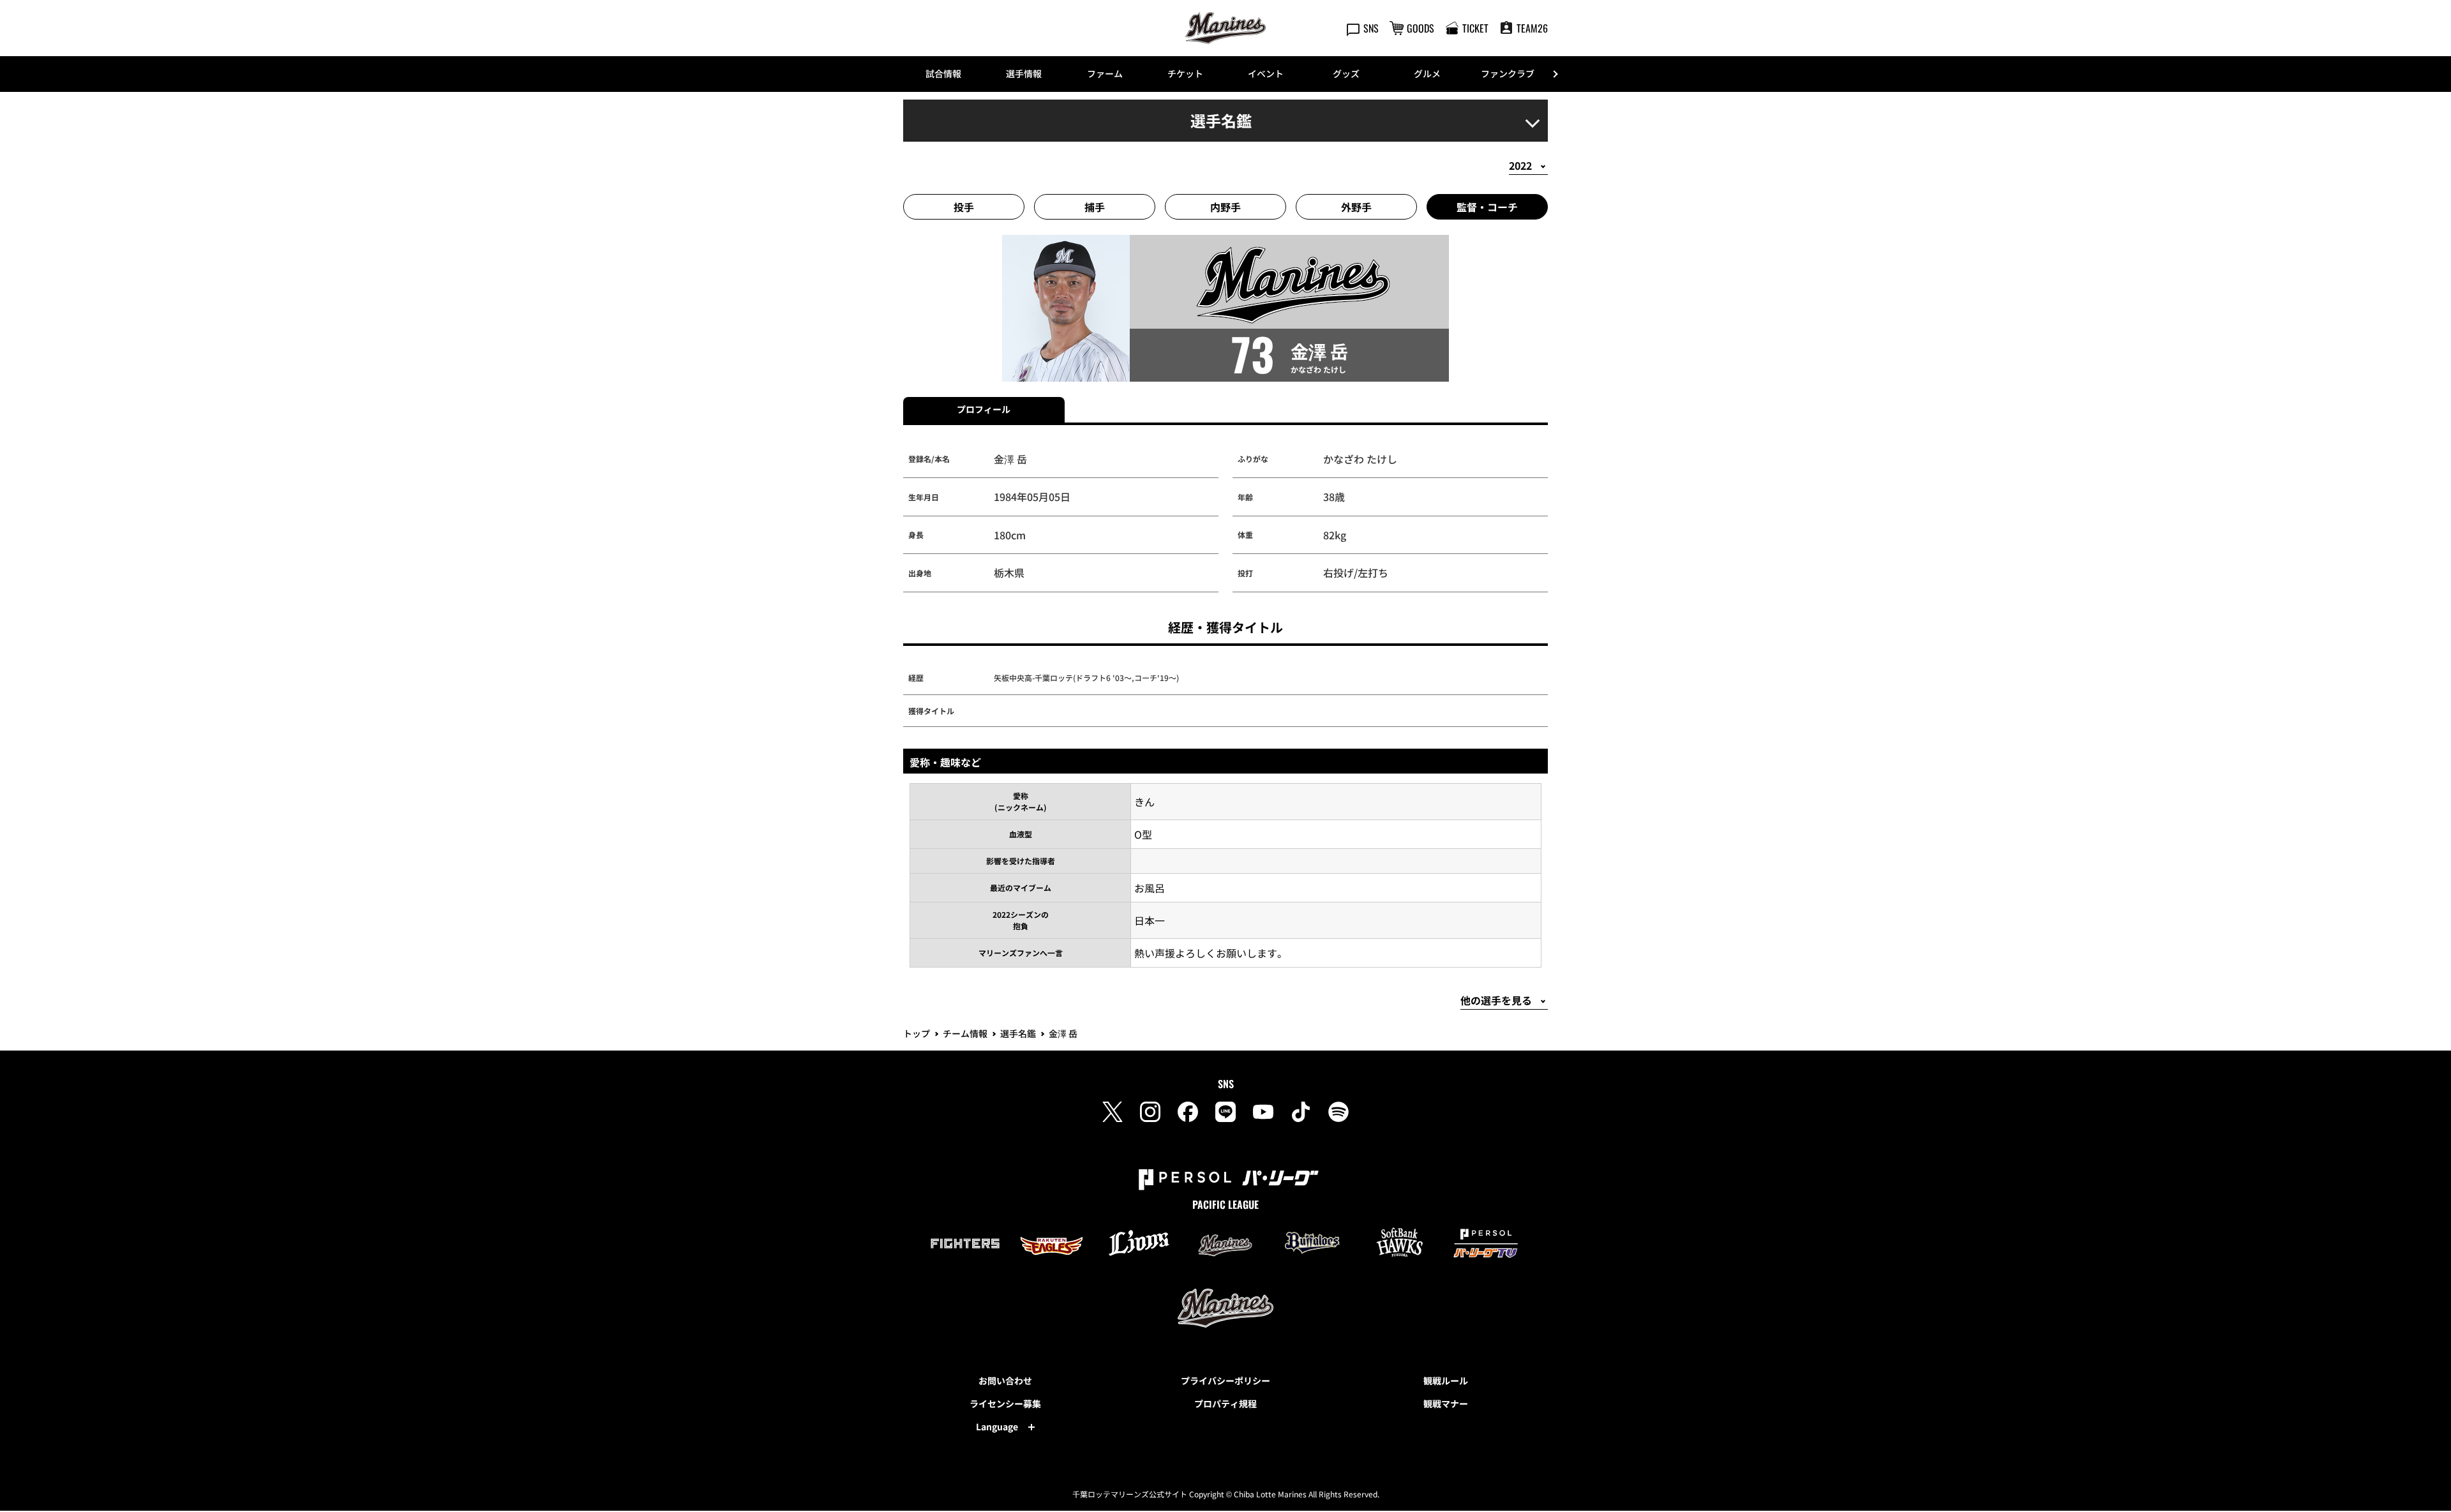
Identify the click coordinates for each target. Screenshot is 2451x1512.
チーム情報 (965, 1033)
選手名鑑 (1018, 1033)
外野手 (1356, 207)
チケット (1185, 73)
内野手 (1225, 207)
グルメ (1427, 73)
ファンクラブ (1508, 73)
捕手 (1095, 207)
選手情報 (1024, 73)
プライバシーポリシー (1225, 1381)
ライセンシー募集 (1005, 1403)
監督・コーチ (1487, 207)
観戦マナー (1446, 1403)
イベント (1266, 73)
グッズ (1346, 73)
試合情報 (943, 73)
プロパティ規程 (1225, 1403)
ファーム (1105, 73)
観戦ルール (1446, 1381)
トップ (917, 1033)
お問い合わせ (1005, 1381)
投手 (964, 207)
